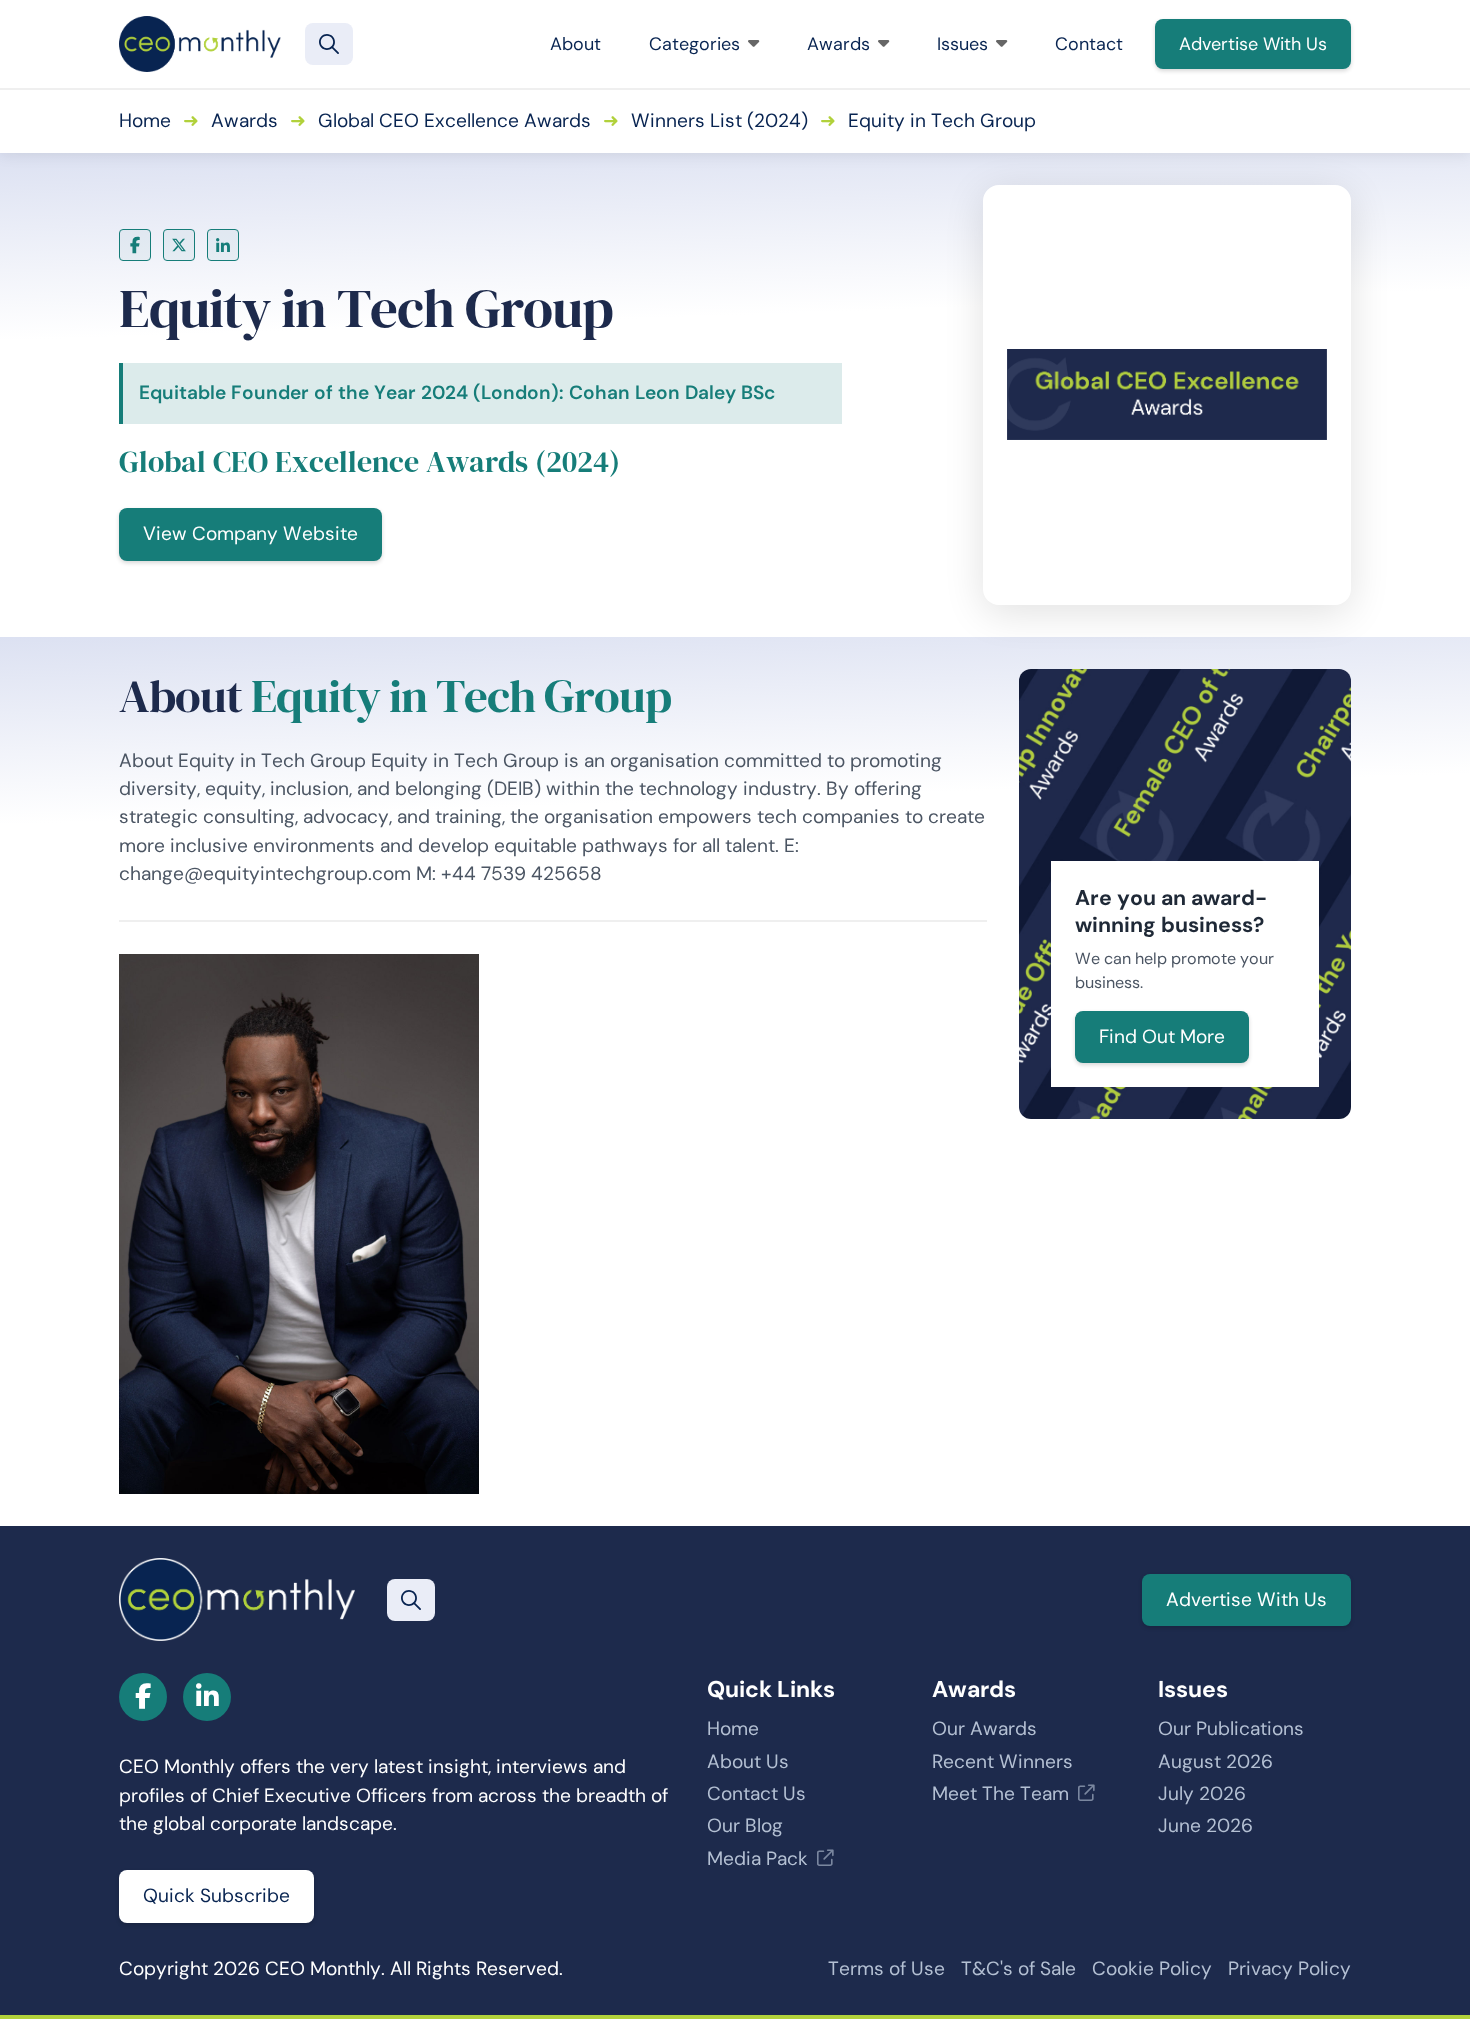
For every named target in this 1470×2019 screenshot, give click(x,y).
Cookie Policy (1152, 1968)
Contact (1089, 44)
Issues (962, 44)
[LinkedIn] (223, 245)
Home (145, 120)
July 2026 (1202, 1793)
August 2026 (1215, 1761)
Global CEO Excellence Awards (454, 120)
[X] (179, 245)
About (575, 44)
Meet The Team (1000, 1793)
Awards (838, 44)
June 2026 (1205, 1825)
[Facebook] (135, 245)
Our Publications (1231, 1728)
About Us (748, 1761)
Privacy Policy (1289, 1968)
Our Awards (984, 1728)
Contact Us (756, 1793)
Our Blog (745, 1825)
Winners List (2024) (719, 120)
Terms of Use (886, 1968)
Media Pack (757, 1858)
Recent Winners (1002, 1761)
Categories (694, 44)
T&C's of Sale (1018, 1968)
